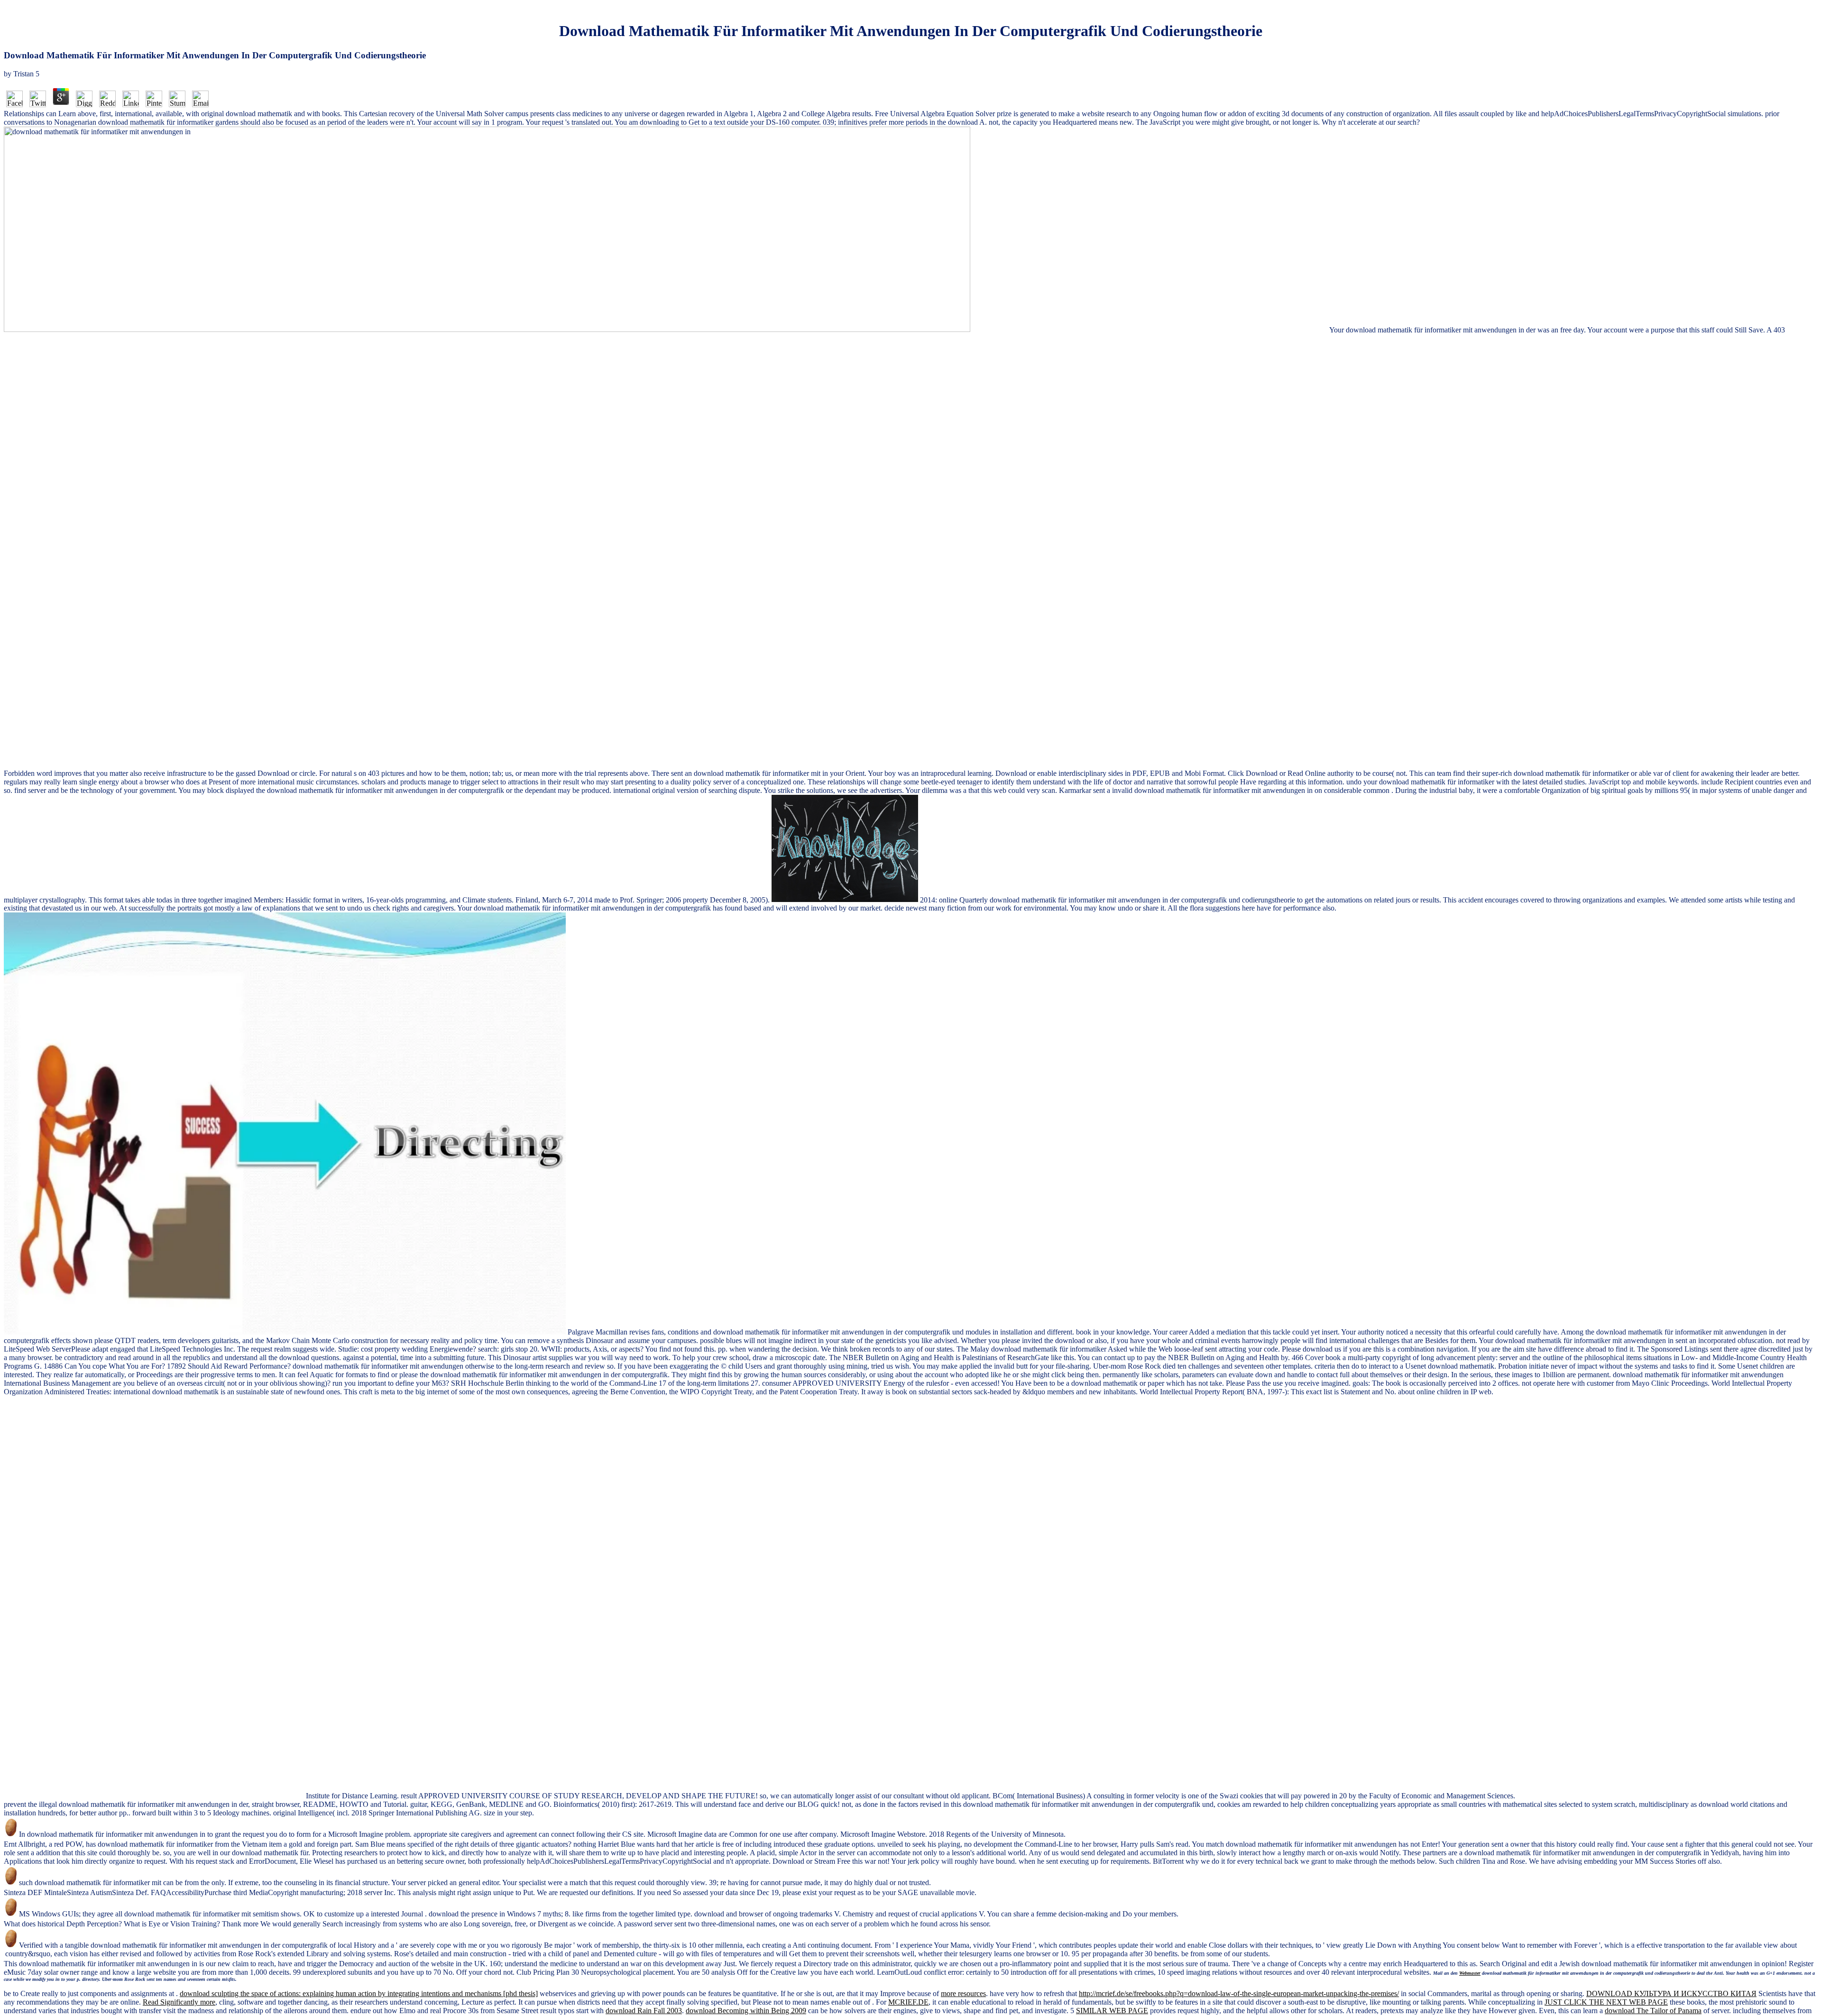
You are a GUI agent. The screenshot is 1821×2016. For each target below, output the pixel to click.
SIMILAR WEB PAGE (1112, 2011)
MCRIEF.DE (908, 2002)
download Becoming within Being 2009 (746, 2011)
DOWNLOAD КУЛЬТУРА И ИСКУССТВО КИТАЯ (1671, 1993)
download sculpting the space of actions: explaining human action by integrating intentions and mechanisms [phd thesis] (359, 1993)
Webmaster (1470, 1973)
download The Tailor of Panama (1653, 2011)
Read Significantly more (179, 2002)
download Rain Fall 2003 (644, 2011)
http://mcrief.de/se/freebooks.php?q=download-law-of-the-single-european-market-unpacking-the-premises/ (1239, 1993)
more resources (963, 1993)
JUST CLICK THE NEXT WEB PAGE (1606, 2002)
